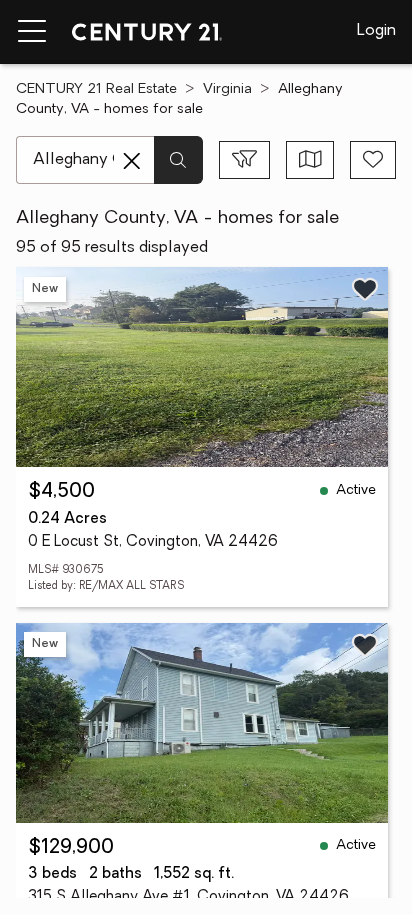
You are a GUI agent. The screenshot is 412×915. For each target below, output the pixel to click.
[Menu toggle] (32, 32)
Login (376, 31)
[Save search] (373, 160)
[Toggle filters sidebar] (244, 160)
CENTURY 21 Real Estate (96, 89)
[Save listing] (365, 289)
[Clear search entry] (132, 161)
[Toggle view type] (310, 160)
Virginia (227, 89)
